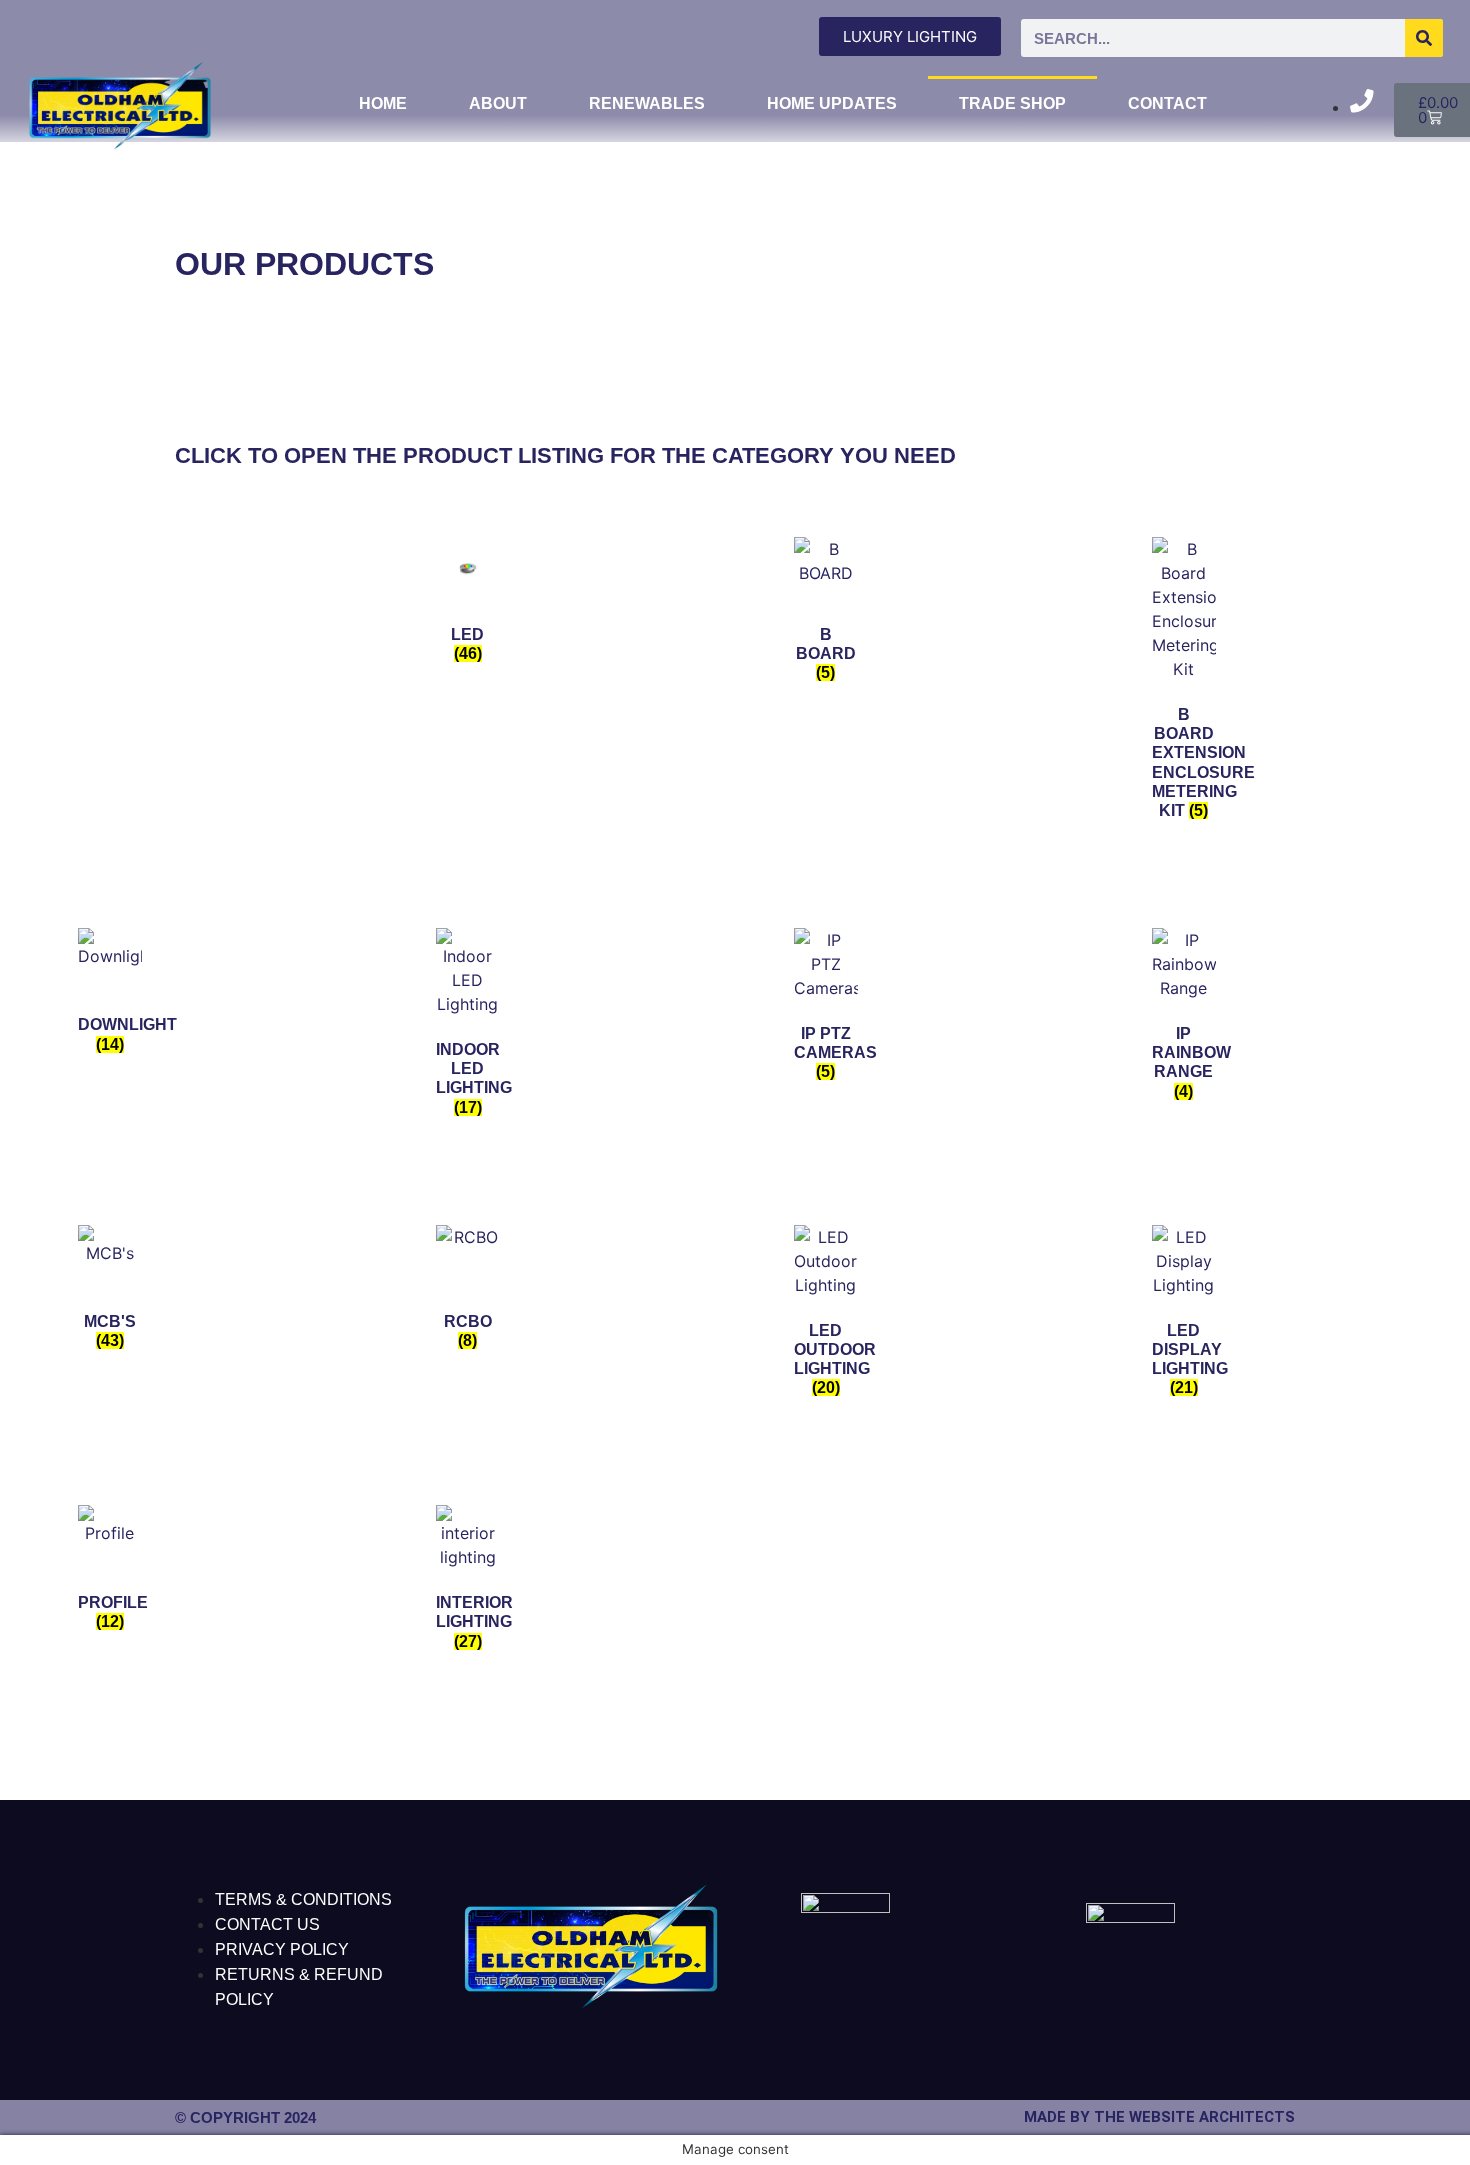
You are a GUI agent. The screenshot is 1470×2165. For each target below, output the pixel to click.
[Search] (1424, 38)
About (498, 103)
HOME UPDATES (832, 103)
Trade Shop (1012, 103)
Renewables (647, 103)
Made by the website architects (1159, 2117)
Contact (1167, 103)
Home (383, 103)
